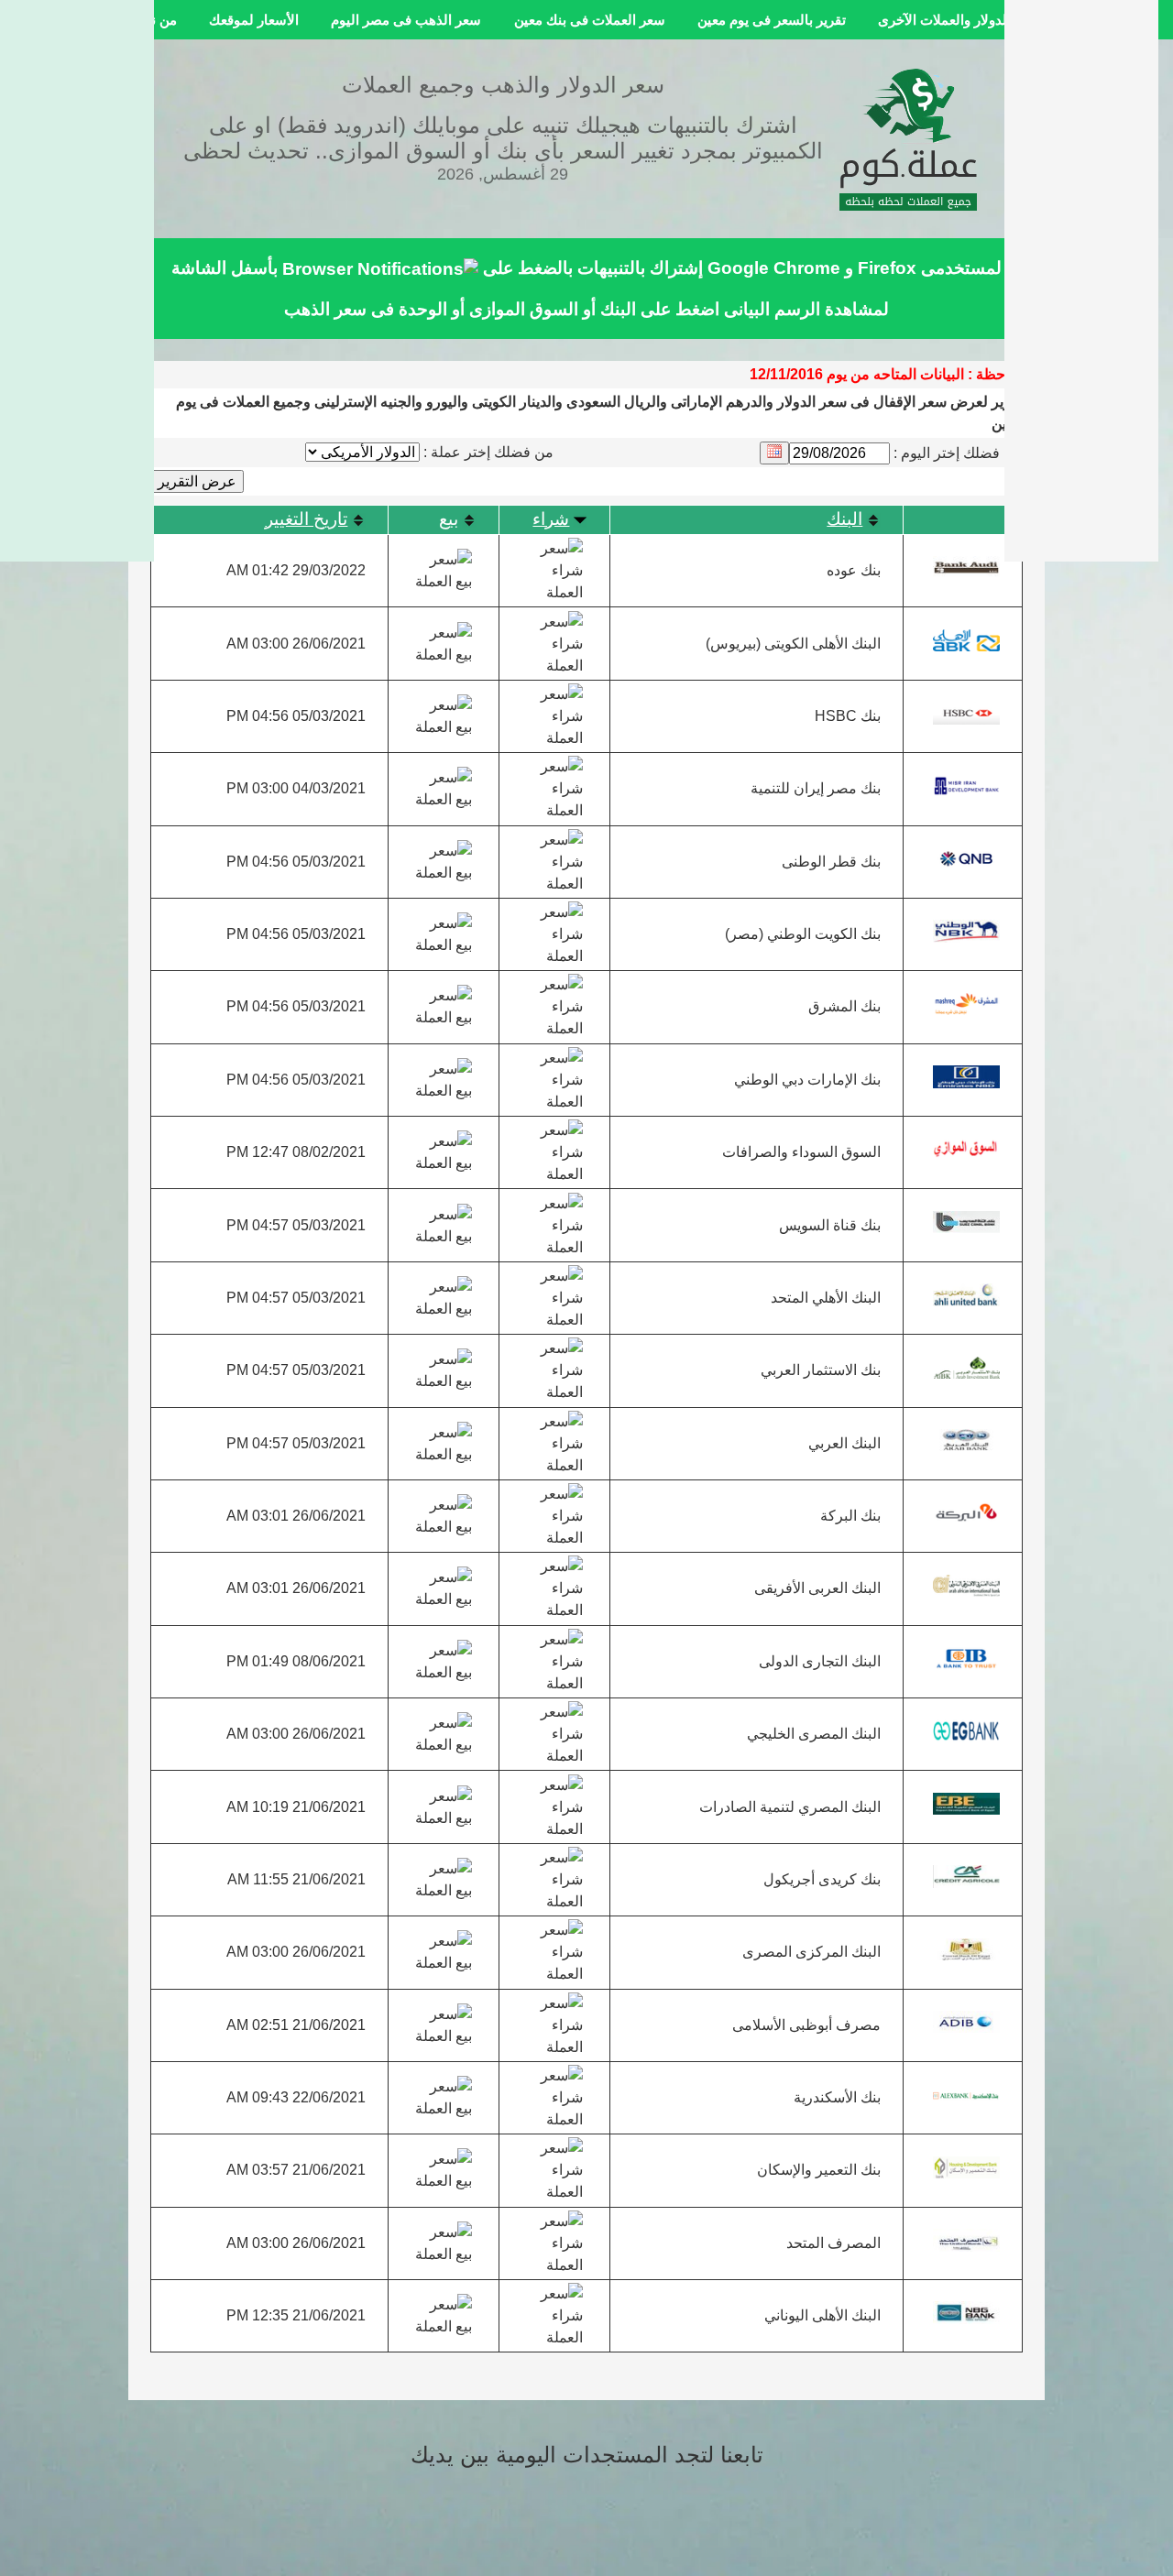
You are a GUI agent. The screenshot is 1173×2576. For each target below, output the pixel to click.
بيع (449, 519)
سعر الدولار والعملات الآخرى (959, 20)
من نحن (155, 20)
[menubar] (586, 20)
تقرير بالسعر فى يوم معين (772, 20)
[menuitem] (959, 20)
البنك (844, 519)
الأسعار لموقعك (254, 20)
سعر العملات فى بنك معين (590, 20)
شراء (551, 519)
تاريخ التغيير (306, 519)
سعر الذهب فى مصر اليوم (406, 20)
